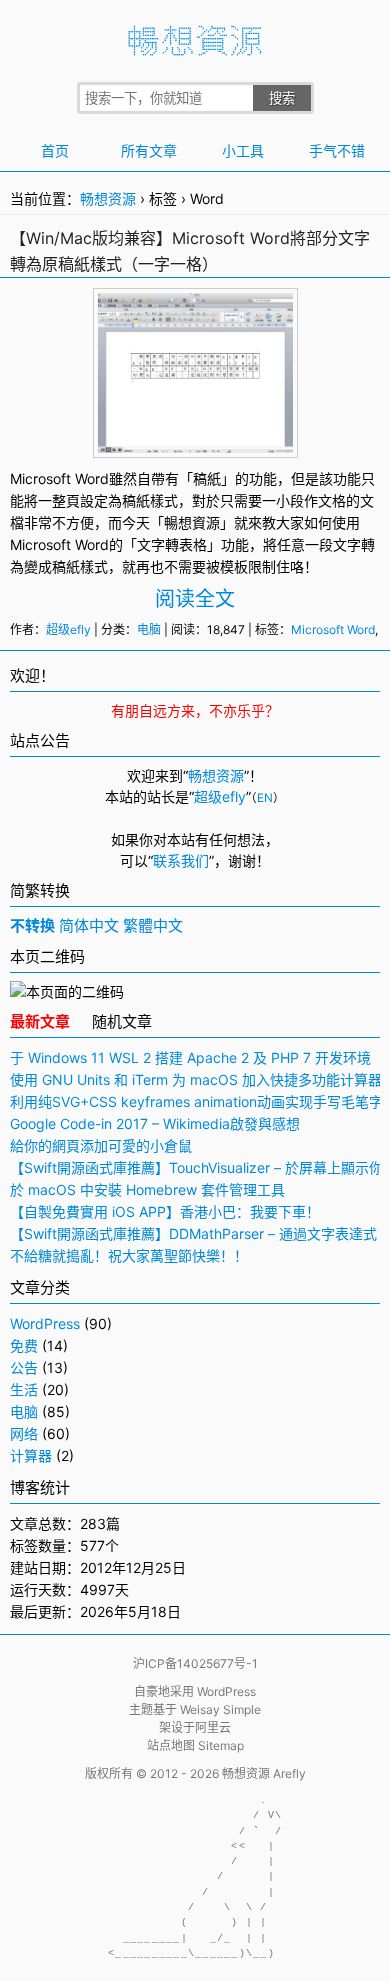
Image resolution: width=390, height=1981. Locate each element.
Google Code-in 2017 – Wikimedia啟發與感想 (155, 1123)
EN (265, 798)
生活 (24, 1389)
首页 (55, 150)
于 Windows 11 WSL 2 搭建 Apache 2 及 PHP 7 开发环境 (190, 1057)
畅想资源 (108, 198)
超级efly (68, 629)
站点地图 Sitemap (195, 1745)
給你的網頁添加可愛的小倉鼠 (101, 1145)
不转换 (32, 925)
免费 (24, 1345)
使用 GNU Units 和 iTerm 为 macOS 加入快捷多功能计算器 (196, 1079)
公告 (24, 1367)
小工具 (243, 150)
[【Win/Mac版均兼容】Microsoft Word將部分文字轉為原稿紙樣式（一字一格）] (195, 442)
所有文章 (149, 150)
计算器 (31, 1455)
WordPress (45, 1323)
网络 (24, 1433)
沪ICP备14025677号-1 (195, 1663)
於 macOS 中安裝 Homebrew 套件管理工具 (147, 1189)
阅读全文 (195, 599)
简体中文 (89, 925)
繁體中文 (153, 925)
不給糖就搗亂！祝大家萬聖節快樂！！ (129, 1255)
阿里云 (213, 1727)
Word (92, 544)
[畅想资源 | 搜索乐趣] (195, 51)
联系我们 (181, 860)
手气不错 (337, 150)
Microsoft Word (59, 478)
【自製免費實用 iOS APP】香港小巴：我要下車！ (165, 1211)
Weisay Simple (220, 1709)
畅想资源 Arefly (264, 1773)
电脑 (149, 629)
